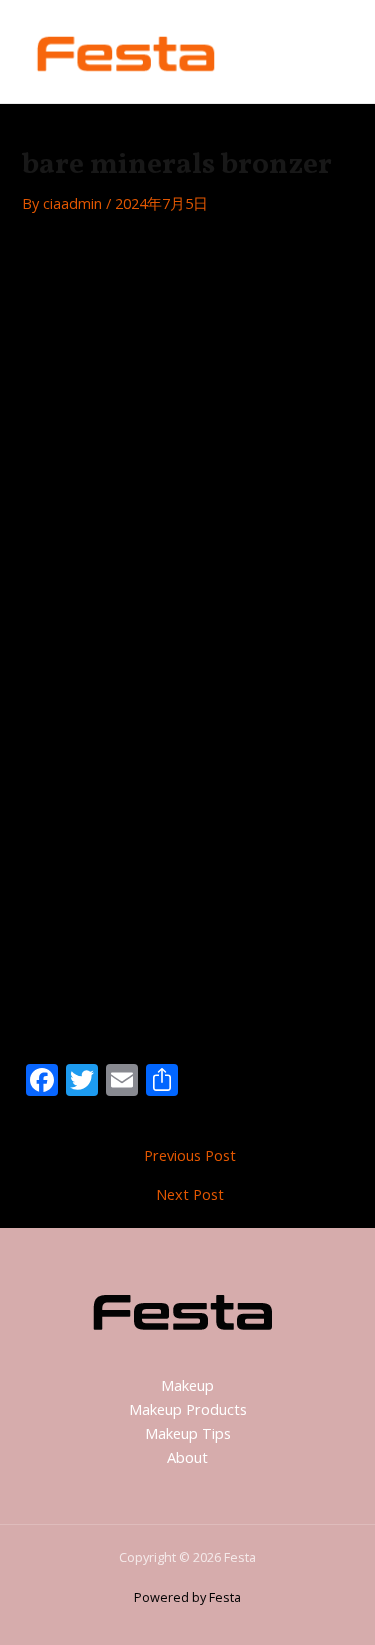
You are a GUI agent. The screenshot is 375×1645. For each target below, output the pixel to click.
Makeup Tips (188, 1433)
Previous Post (190, 1155)
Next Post (190, 1194)
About (187, 1457)
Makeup (187, 1385)
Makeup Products (188, 1409)
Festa (272, 51)
